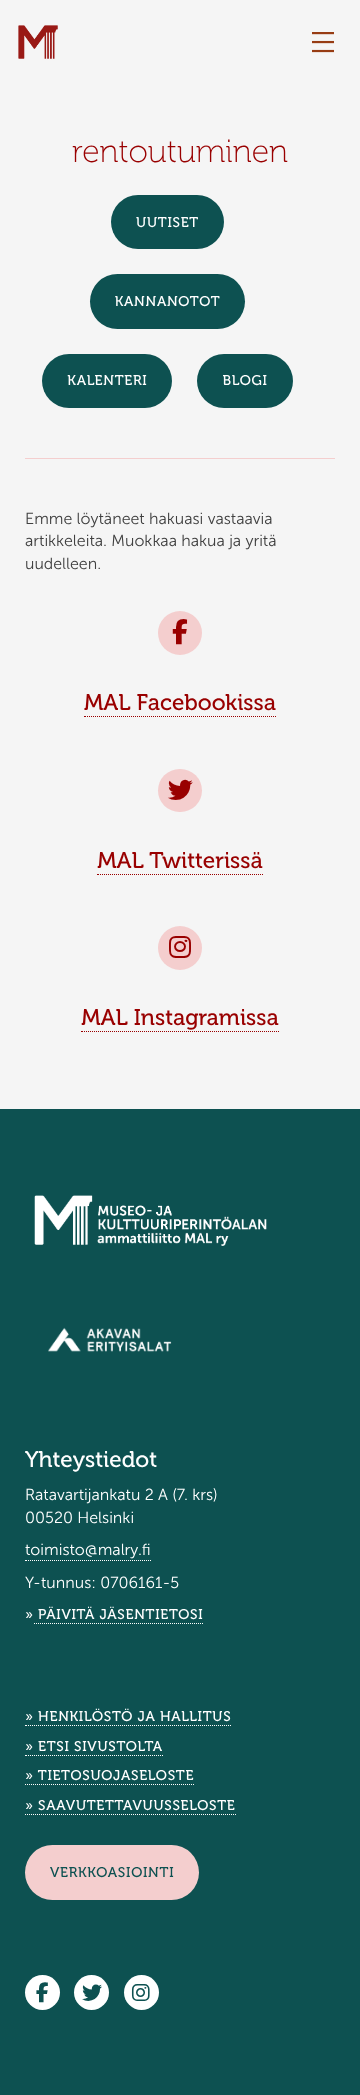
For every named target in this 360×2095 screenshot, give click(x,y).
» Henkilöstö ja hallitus (128, 1716)
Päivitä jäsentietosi (119, 1614)
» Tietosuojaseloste (109, 1775)
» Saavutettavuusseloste (130, 1805)
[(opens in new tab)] (109, 1339)
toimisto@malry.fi (88, 1550)
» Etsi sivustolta (94, 1746)
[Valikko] (323, 43)
